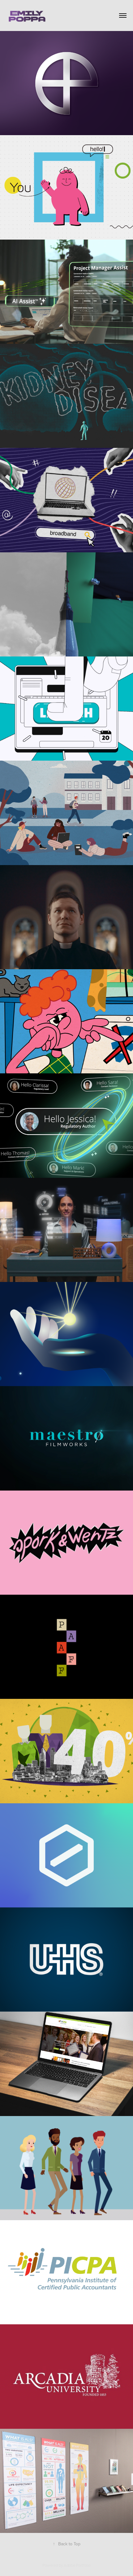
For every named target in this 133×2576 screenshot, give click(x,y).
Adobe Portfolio (77, 2565)
